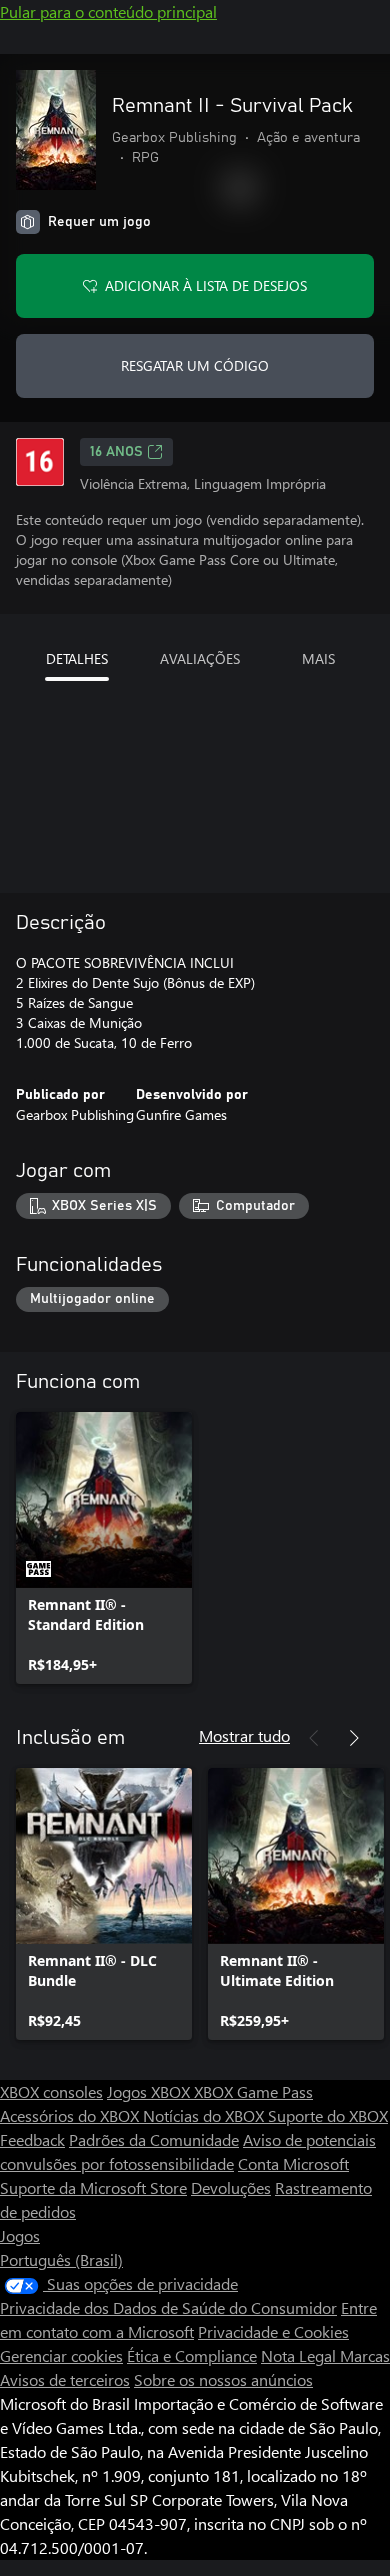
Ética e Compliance (192, 2355)
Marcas (365, 2355)
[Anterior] (314, 1738)
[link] (104, 1548)
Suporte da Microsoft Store (93, 2187)
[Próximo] (354, 1738)
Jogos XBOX (150, 2091)
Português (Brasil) (61, 2259)
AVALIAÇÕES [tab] (200, 658)
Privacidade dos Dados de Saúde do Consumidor (168, 2307)
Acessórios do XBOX (71, 2115)
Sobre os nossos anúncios (223, 2379)
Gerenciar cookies (61, 2355)
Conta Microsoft (293, 2163)
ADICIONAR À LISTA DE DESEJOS (206, 285)
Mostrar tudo (244, 1735)
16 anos (116, 452)
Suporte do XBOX (328, 2115)
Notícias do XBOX (205, 2115)
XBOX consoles (51, 2091)
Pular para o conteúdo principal (108, 11)
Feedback (32, 2139)
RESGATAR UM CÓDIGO (195, 365)
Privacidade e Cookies (273, 2331)
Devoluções (231, 2187)
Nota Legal (300, 2355)
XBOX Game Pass (253, 2091)
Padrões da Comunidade (154, 2139)
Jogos (20, 2235)
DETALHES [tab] (77, 658)
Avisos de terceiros (65, 2379)
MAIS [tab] (318, 658)
